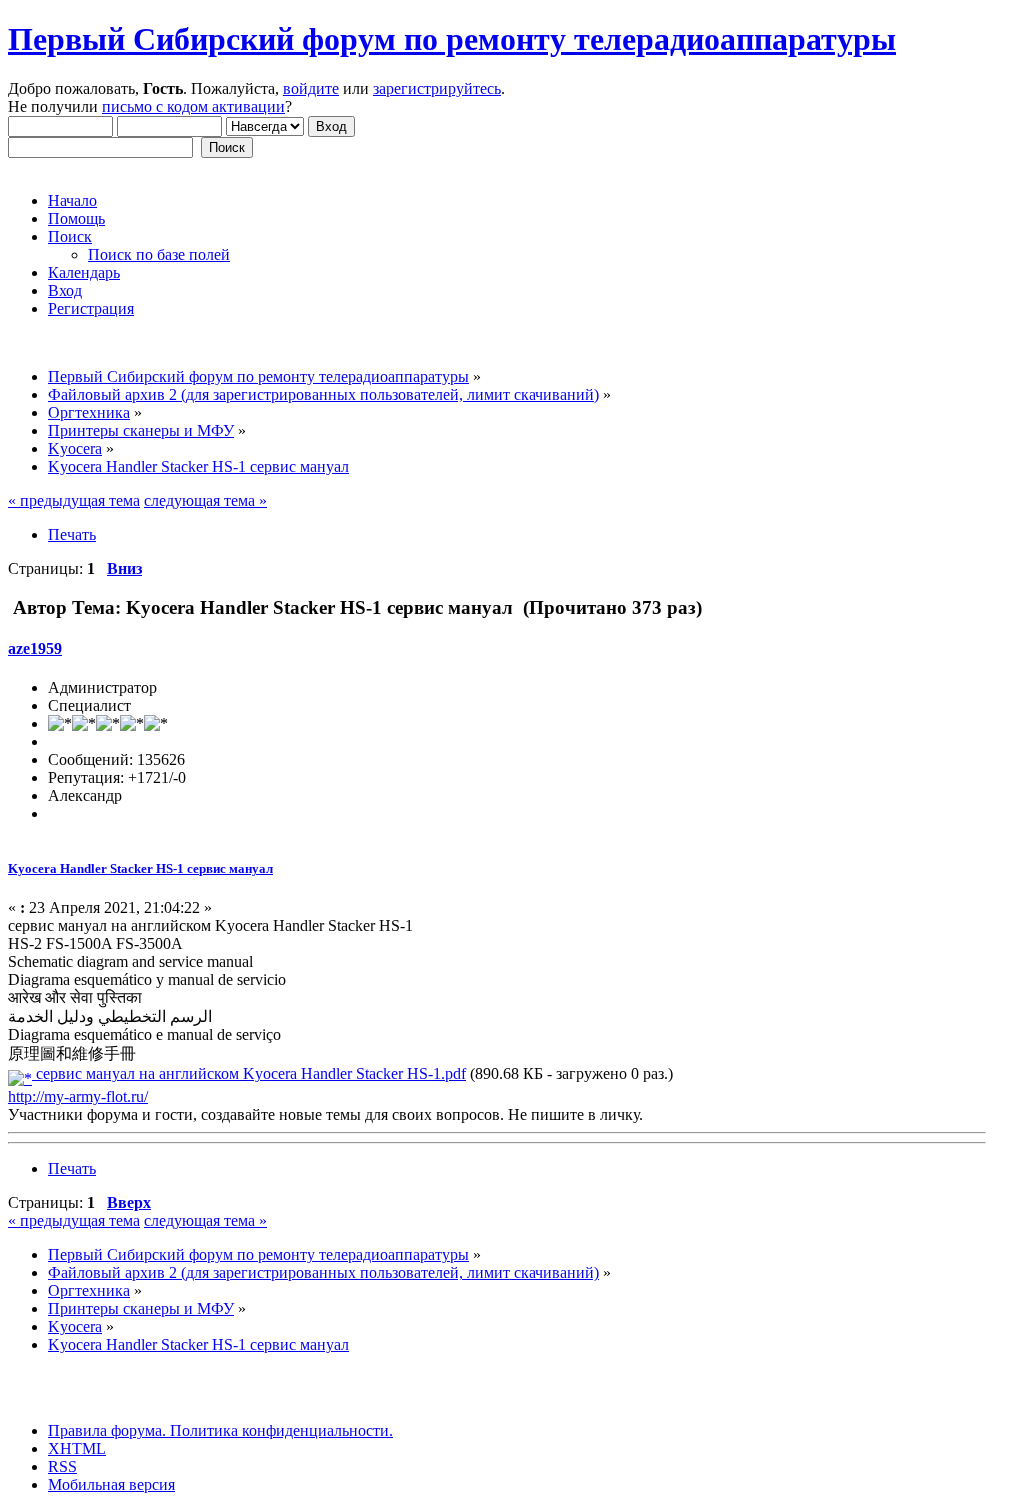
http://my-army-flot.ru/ (78, 1096)
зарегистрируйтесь (437, 88)
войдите (311, 88)
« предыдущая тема (74, 500)
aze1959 (35, 648)
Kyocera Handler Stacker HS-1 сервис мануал (140, 868)
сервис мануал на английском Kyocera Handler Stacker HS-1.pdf (249, 1073)
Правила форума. (107, 1430)
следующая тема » (205, 500)
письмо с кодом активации (193, 106)
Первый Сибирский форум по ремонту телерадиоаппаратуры (452, 39)
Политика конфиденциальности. (279, 1430)
